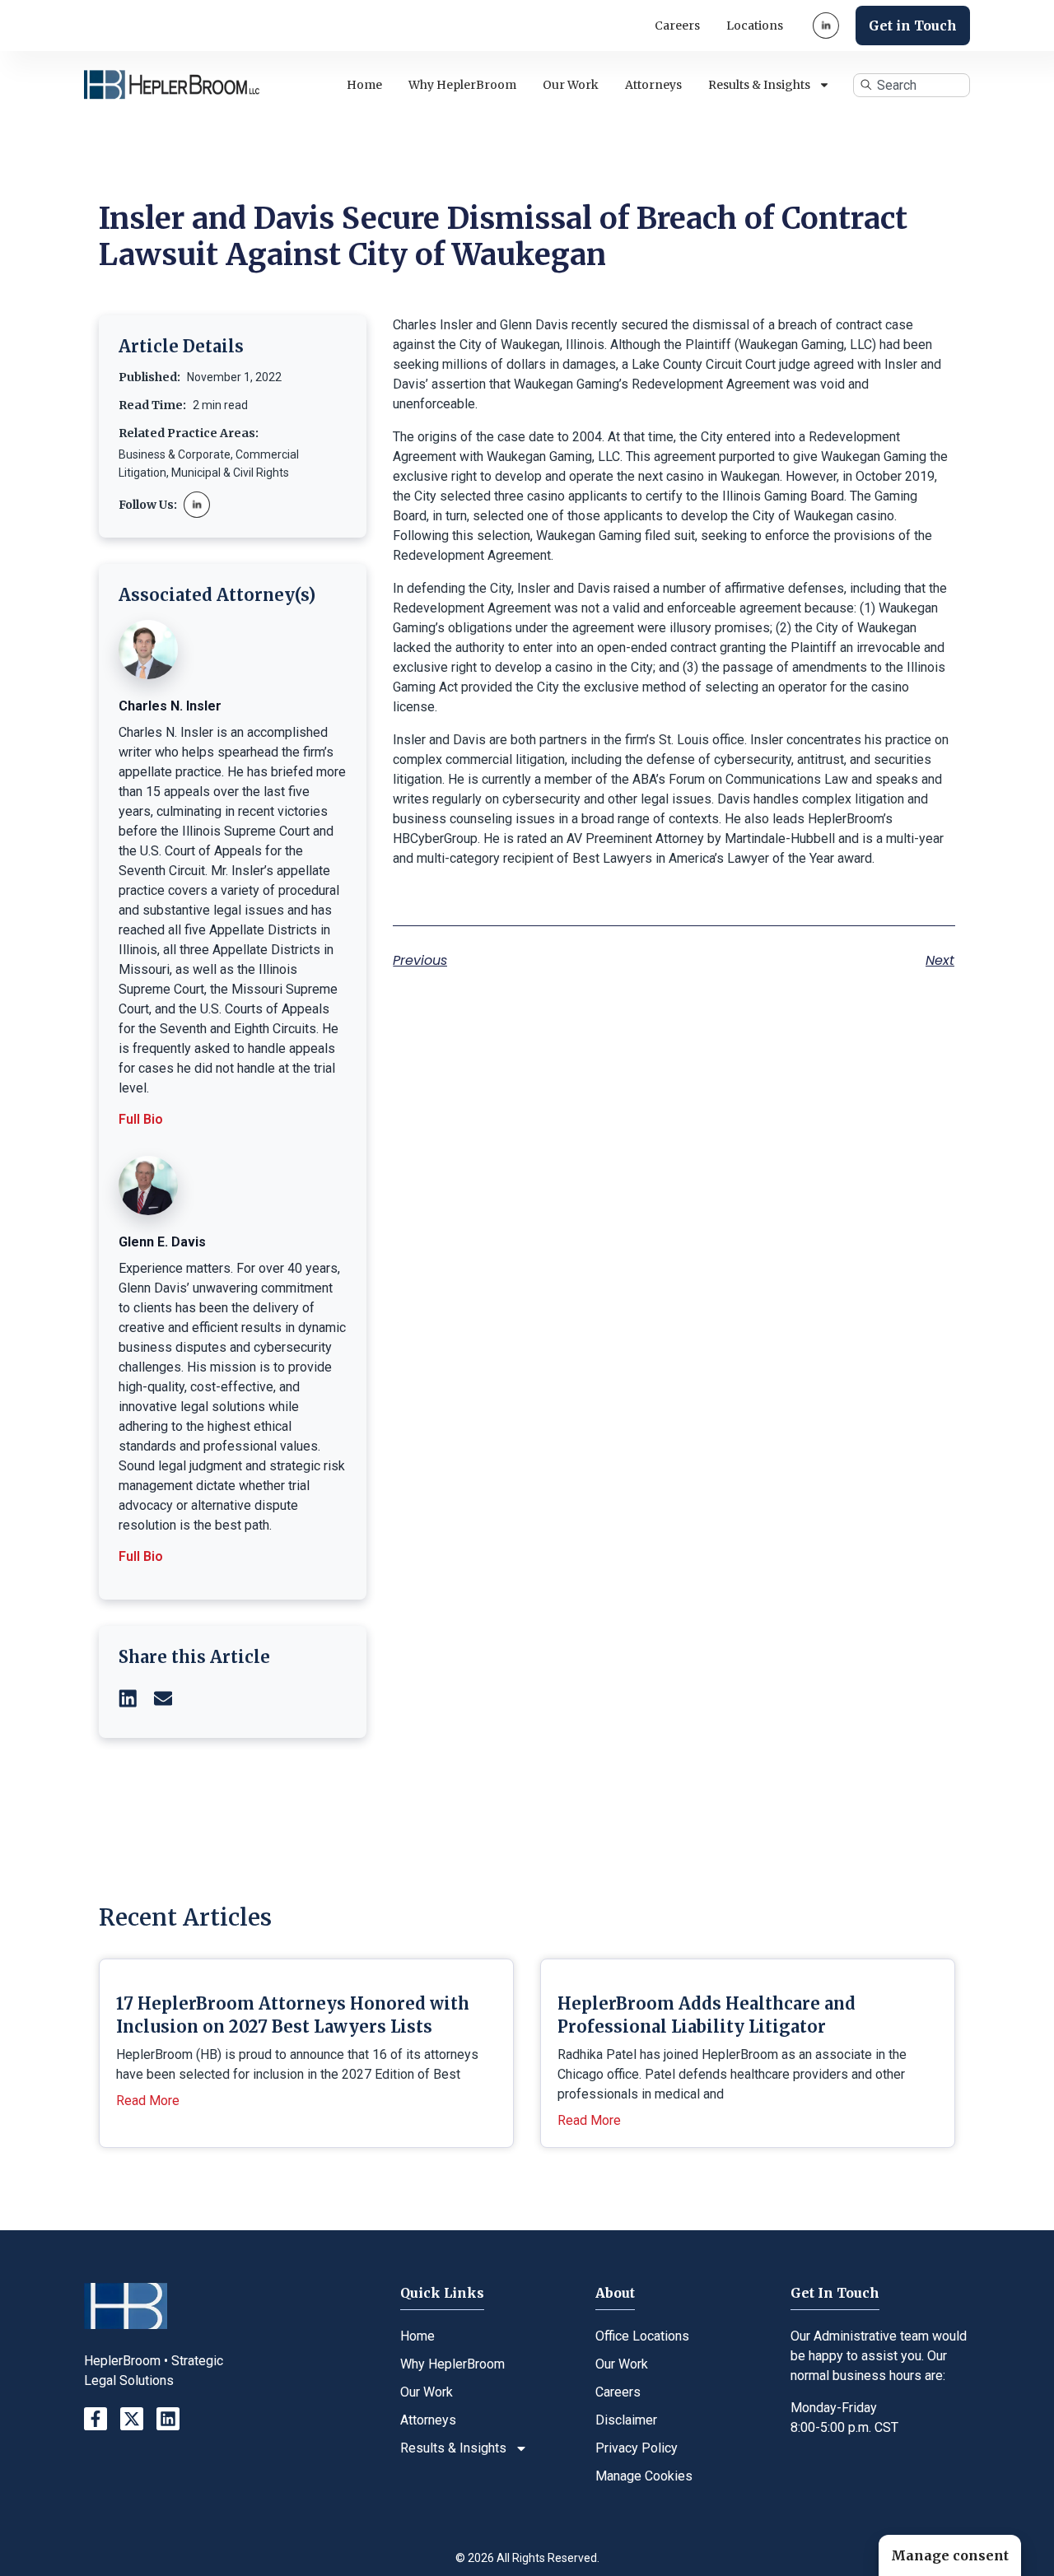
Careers (677, 26)
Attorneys (653, 85)
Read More (148, 2101)
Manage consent (950, 2555)
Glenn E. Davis (162, 1242)
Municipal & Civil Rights (230, 473)
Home (364, 85)
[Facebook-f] (96, 2419)
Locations (755, 26)
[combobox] (912, 85)
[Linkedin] (168, 2419)
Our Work (571, 85)
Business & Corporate (175, 454)
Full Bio (141, 1119)
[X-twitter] (132, 2419)
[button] (128, 1698)
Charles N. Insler (170, 706)
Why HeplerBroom (462, 85)
